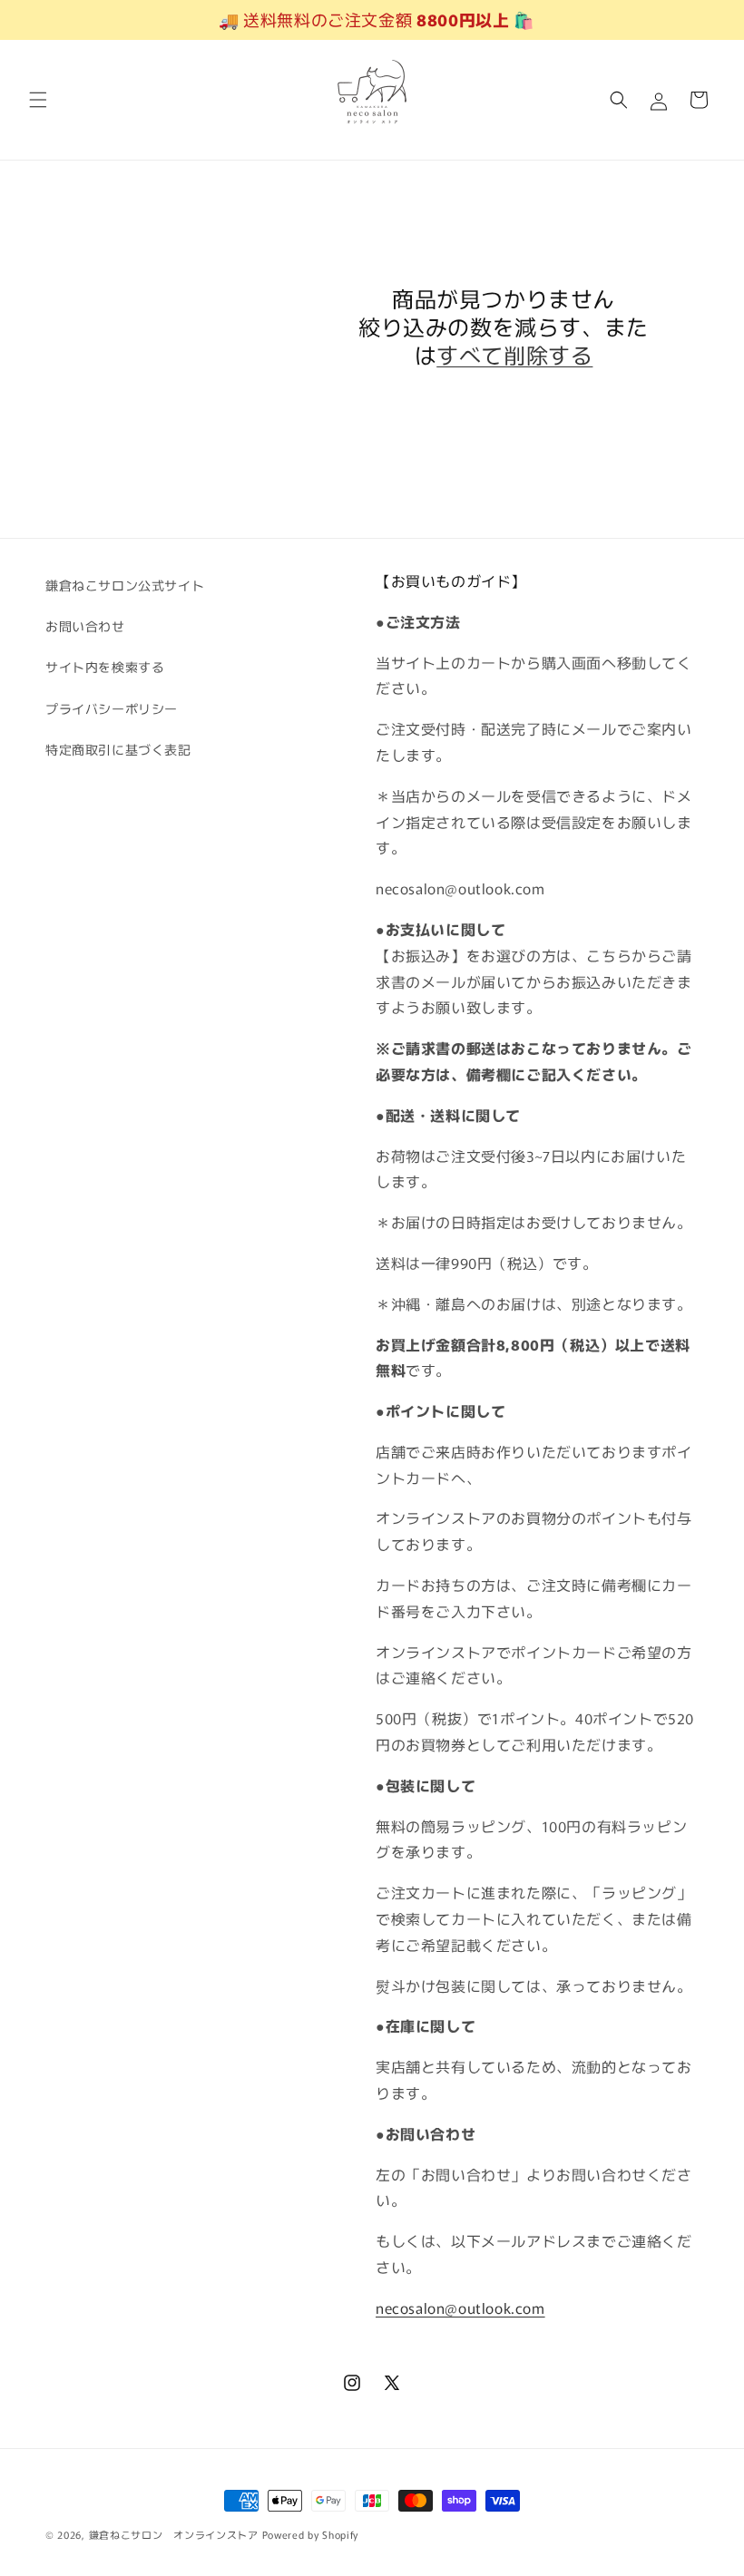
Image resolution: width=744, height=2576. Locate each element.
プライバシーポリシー (112, 708)
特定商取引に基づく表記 (118, 749)
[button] (38, 100)
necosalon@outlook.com (460, 2308)
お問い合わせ (85, 626)
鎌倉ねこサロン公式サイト (125, 585)
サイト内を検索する (105, 667)
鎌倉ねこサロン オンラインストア (174, 2534)
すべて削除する (514, 354)
